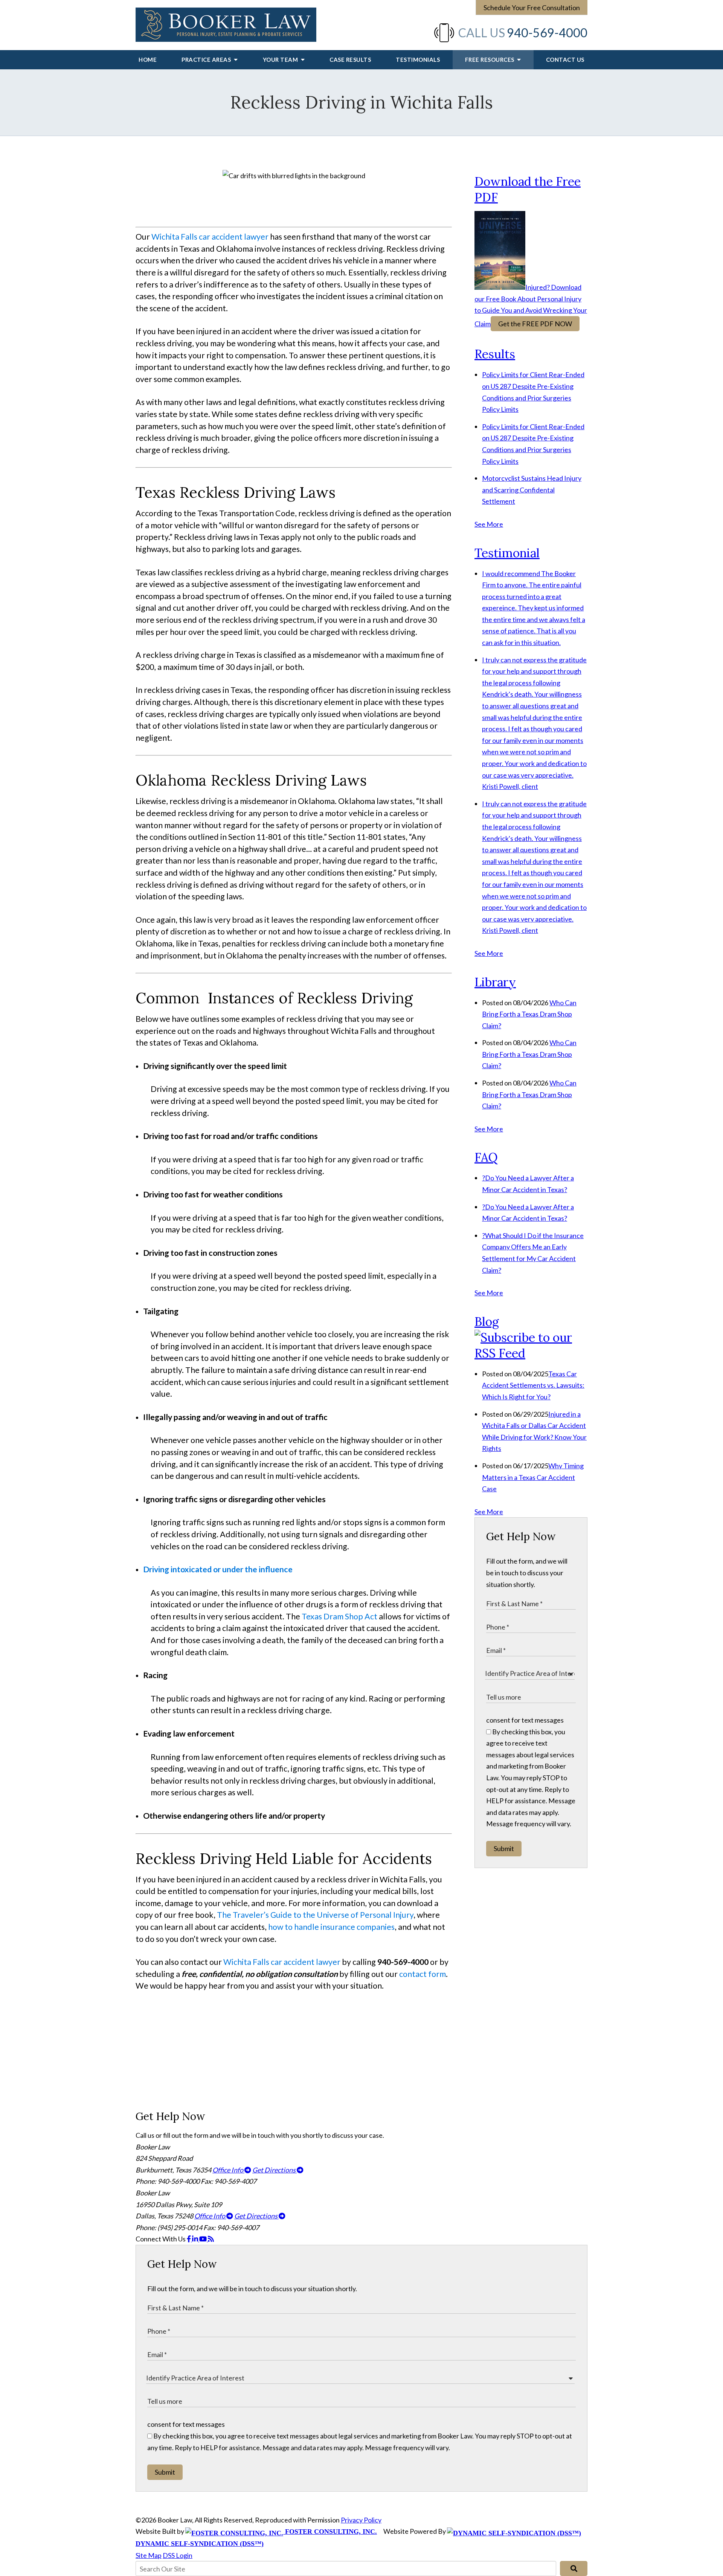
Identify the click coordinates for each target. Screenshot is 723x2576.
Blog (487, 1322)
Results (495, 354)
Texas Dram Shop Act (339, 1616)
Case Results (350, 60)
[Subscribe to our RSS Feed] (531, 1353)
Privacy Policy (361, 2520)
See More (489, 524)
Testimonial (507, 553)
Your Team (281, 60)
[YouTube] (204, 2239)
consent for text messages (525, 1720)
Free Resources (490, 60)
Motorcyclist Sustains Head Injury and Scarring (532, 490)
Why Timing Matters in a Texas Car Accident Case (533, 1477)
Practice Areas (207, 60)
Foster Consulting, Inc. (330, 2532)
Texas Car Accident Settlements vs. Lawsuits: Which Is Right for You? (533, 1385)
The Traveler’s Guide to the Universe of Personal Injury (315, 1915)
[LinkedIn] (196, 2239)
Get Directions (275, 2170)
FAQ (486, 1157)
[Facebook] (189, 2239)
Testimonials (418, 60)
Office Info (228, 2170)
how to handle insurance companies (331, 1927)
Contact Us (565, 60)
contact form (423, 1974)
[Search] (574, 2568)
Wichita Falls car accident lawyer (210, 237)
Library (495, 982)
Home (148, 60)
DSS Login (178, 2555)
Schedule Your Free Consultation (532, 8)
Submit (504, 1848)
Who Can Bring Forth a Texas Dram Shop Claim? (529, 1014)
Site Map (149, 2555)
